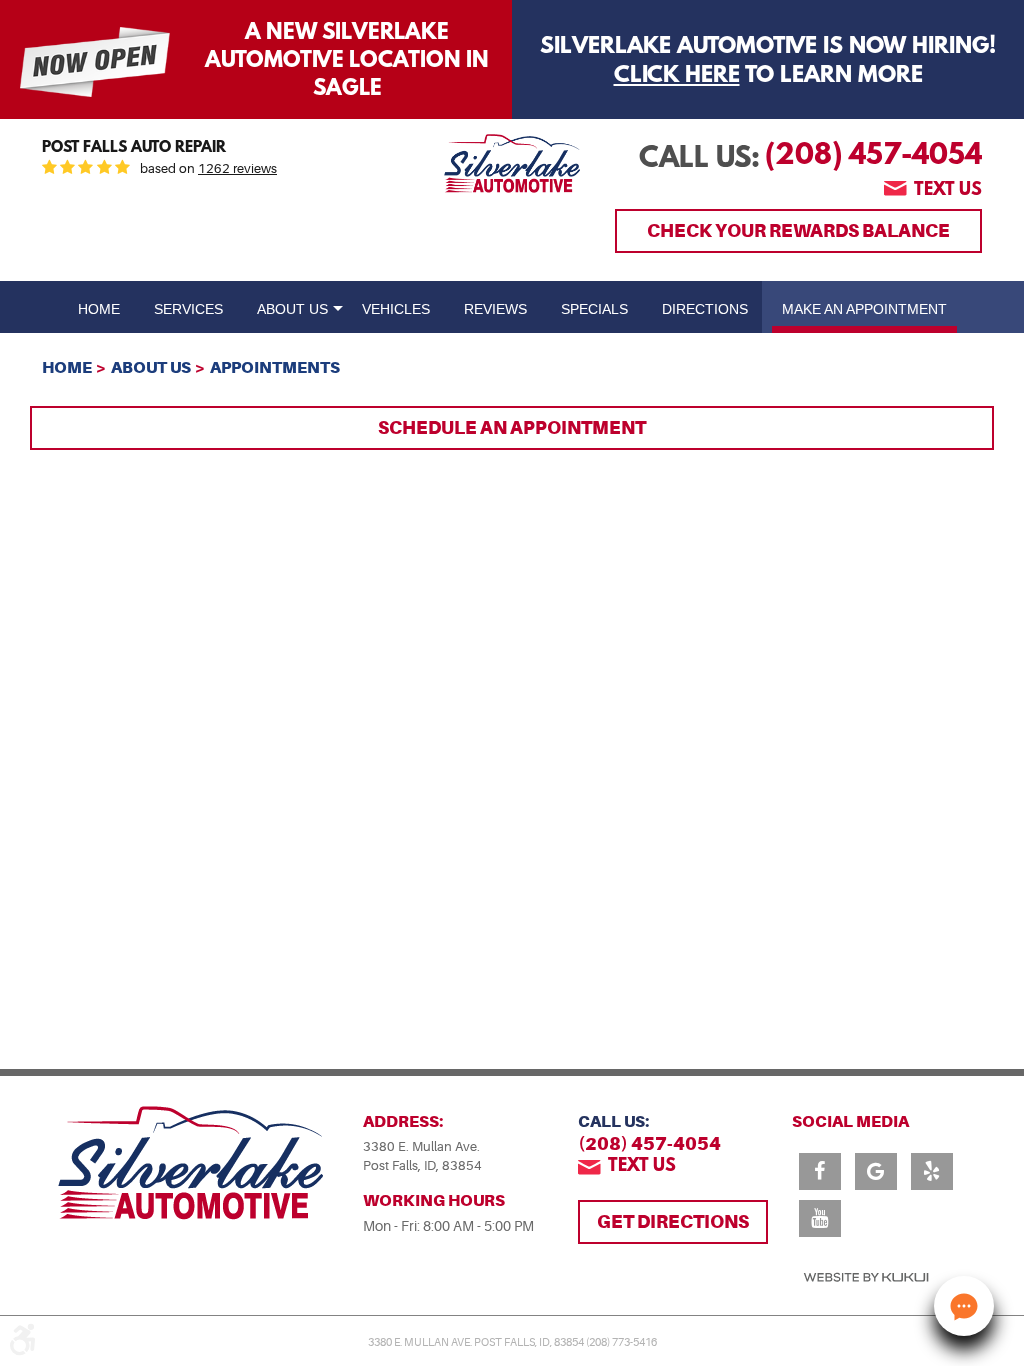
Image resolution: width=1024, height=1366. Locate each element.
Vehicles (396, 309)
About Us (292, 309)
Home (99, 309)
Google (876, 1171)
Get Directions (673, 1221)
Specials (594, 309)
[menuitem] (99, 307)
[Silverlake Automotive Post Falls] (512, 163)
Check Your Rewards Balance (798, 230)
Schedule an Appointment (512, 427)
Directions (705, 309)
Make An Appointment (864, 309)
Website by (866, 1277)
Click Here (677, 76)
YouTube (820, 1218)
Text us (948, 191)
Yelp (932, 1171)
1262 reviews (237, 168)
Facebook (820, 1171)
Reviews (495, 309)
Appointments (275, 367)
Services (188, 309)
